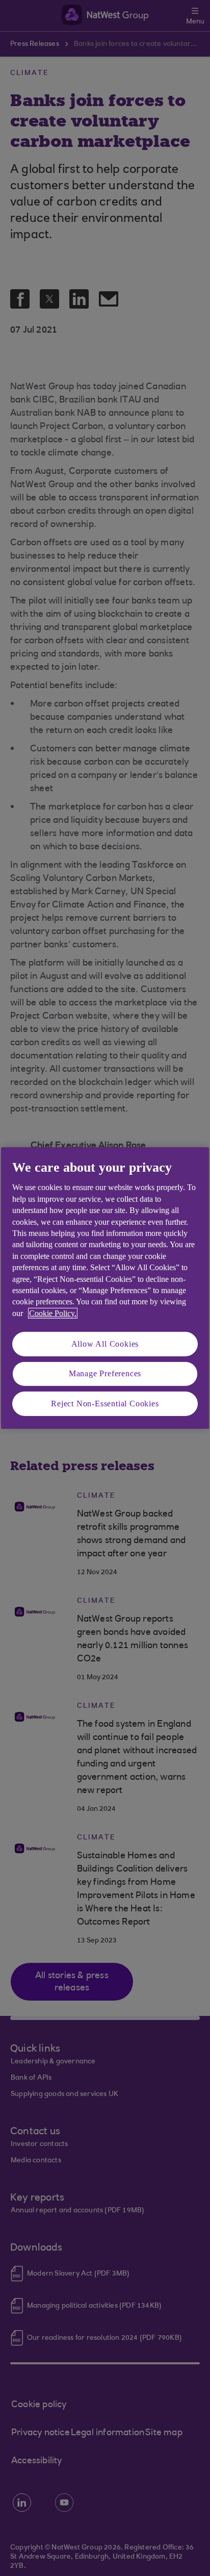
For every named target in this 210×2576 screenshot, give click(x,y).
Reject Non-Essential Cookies (105, 1404)
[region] (105, 1288)
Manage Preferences (105, 1373)
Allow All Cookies (105, 1344)
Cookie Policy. (53, 1313)
